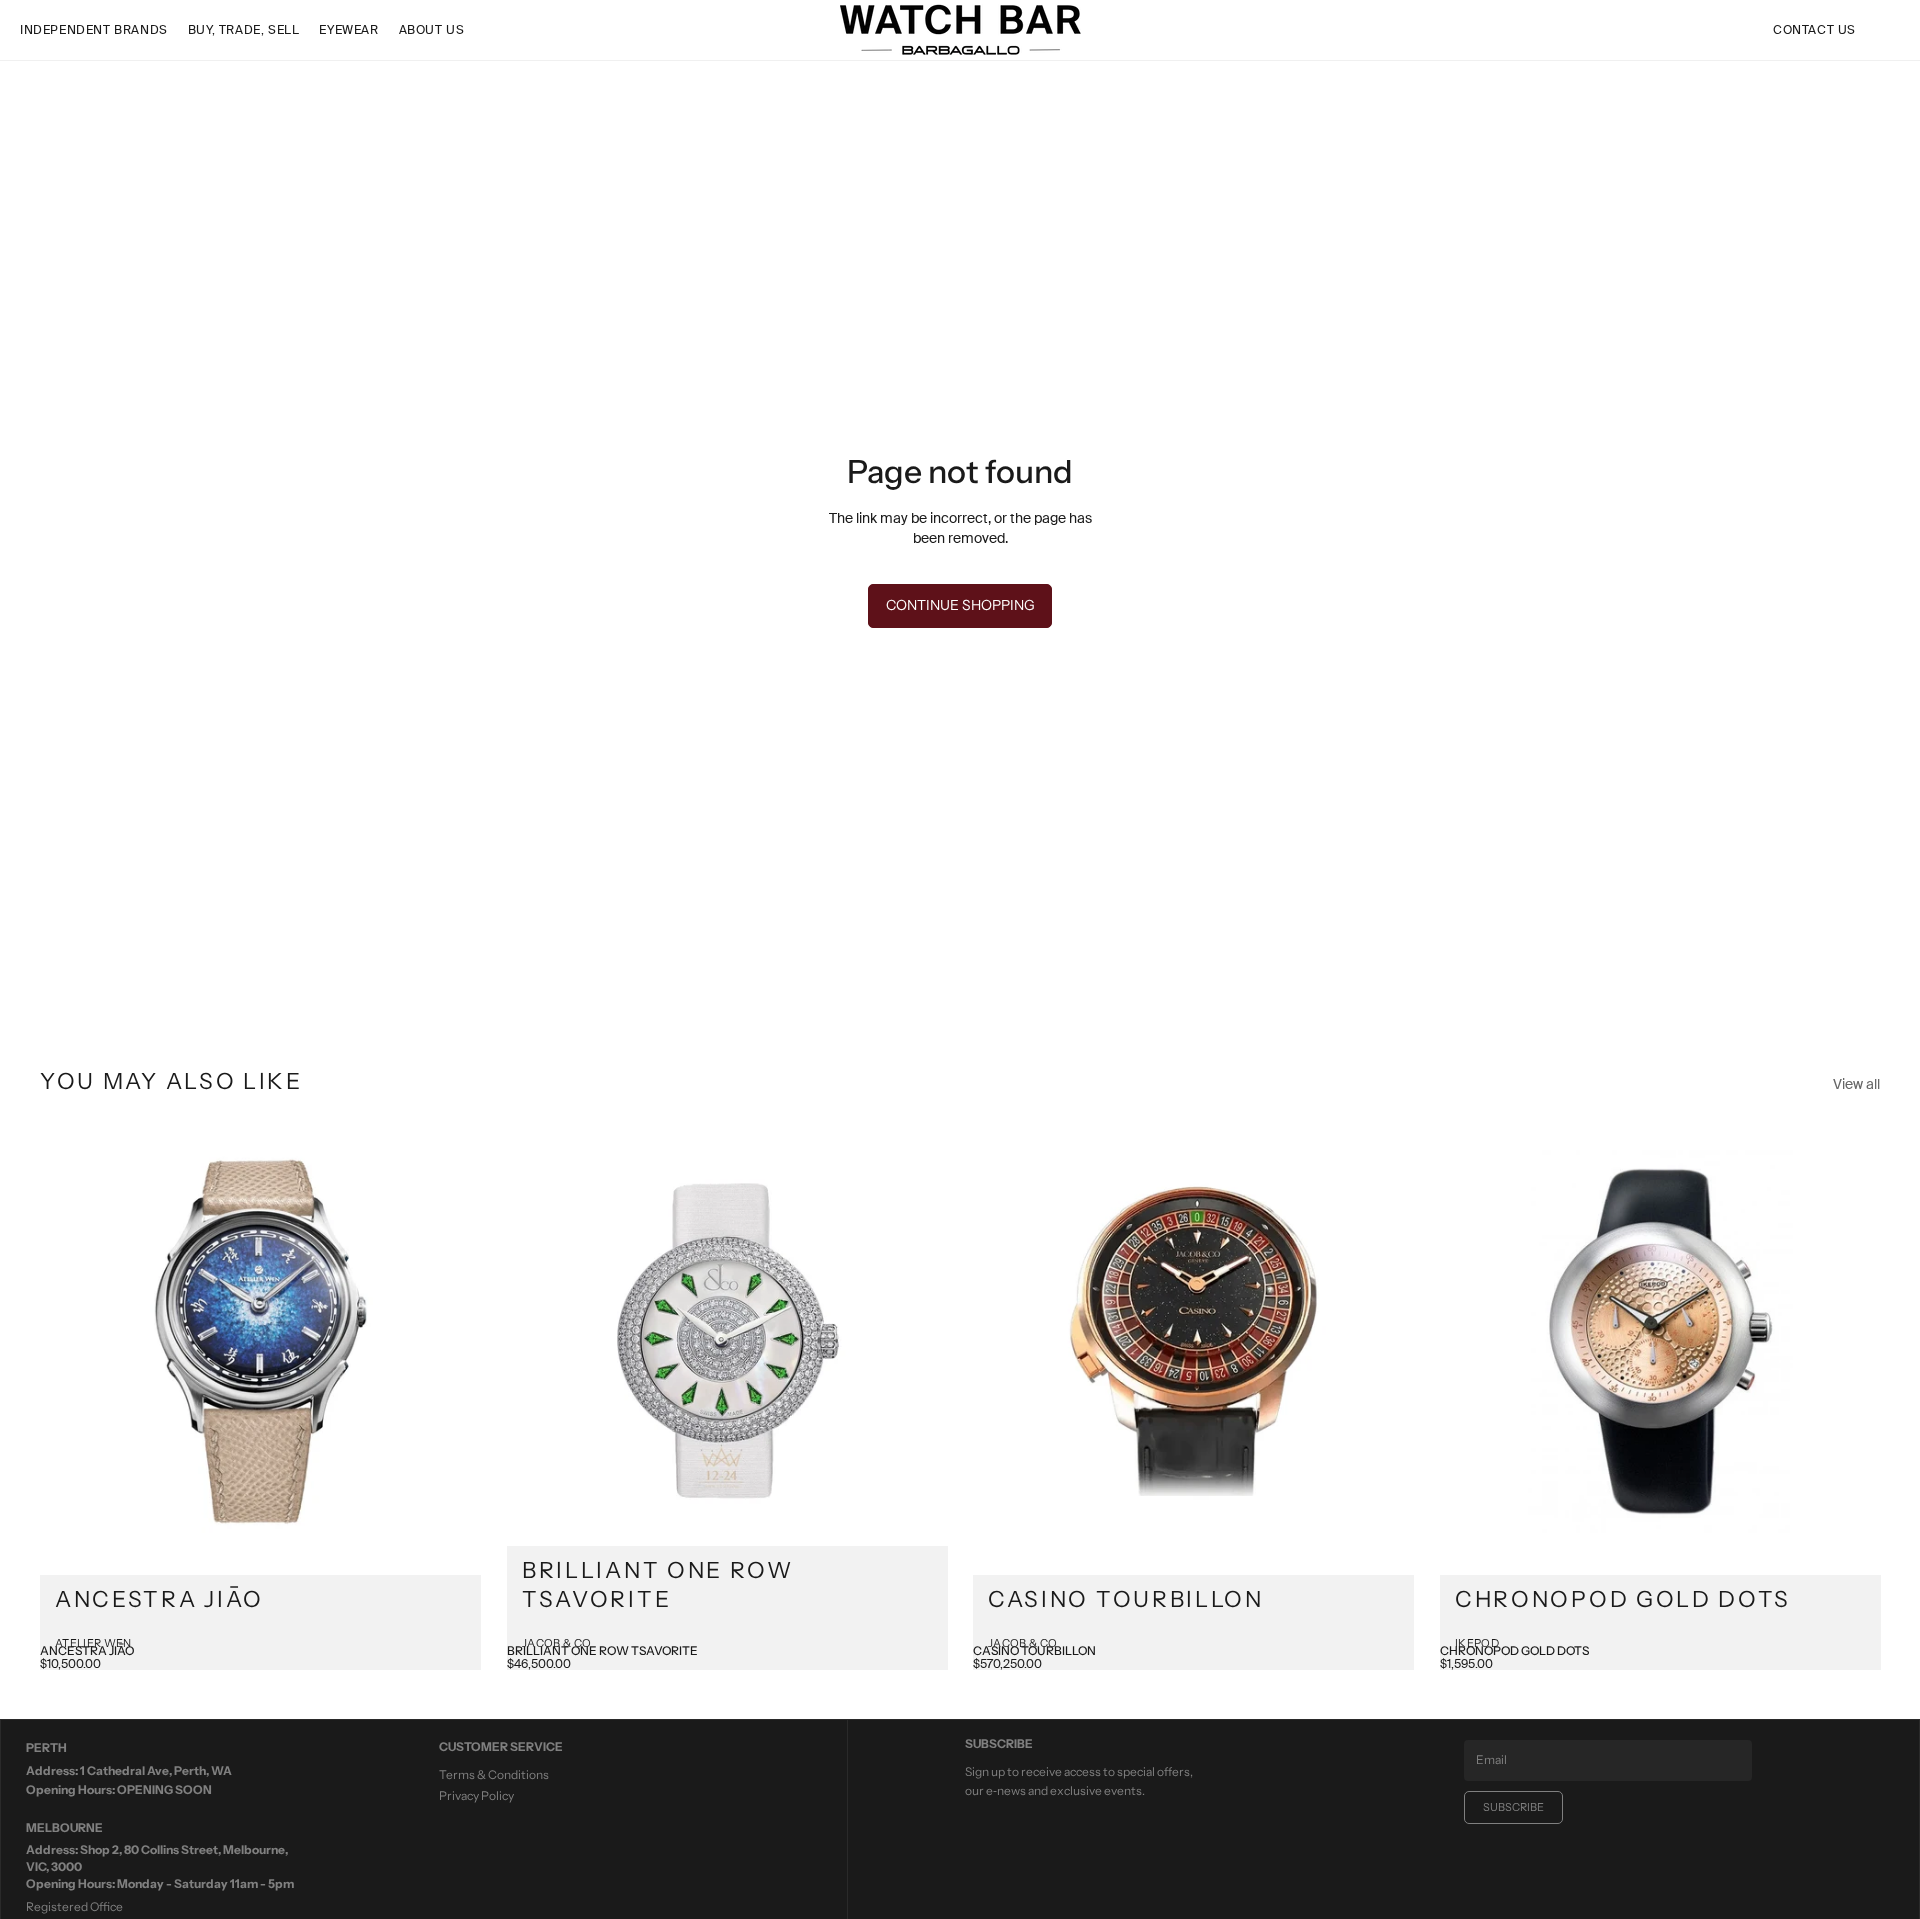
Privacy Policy (476, 1795)
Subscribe (1513, 1807)
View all (1856, 1084)
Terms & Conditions (494, 1774)
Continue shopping (960, 605)
